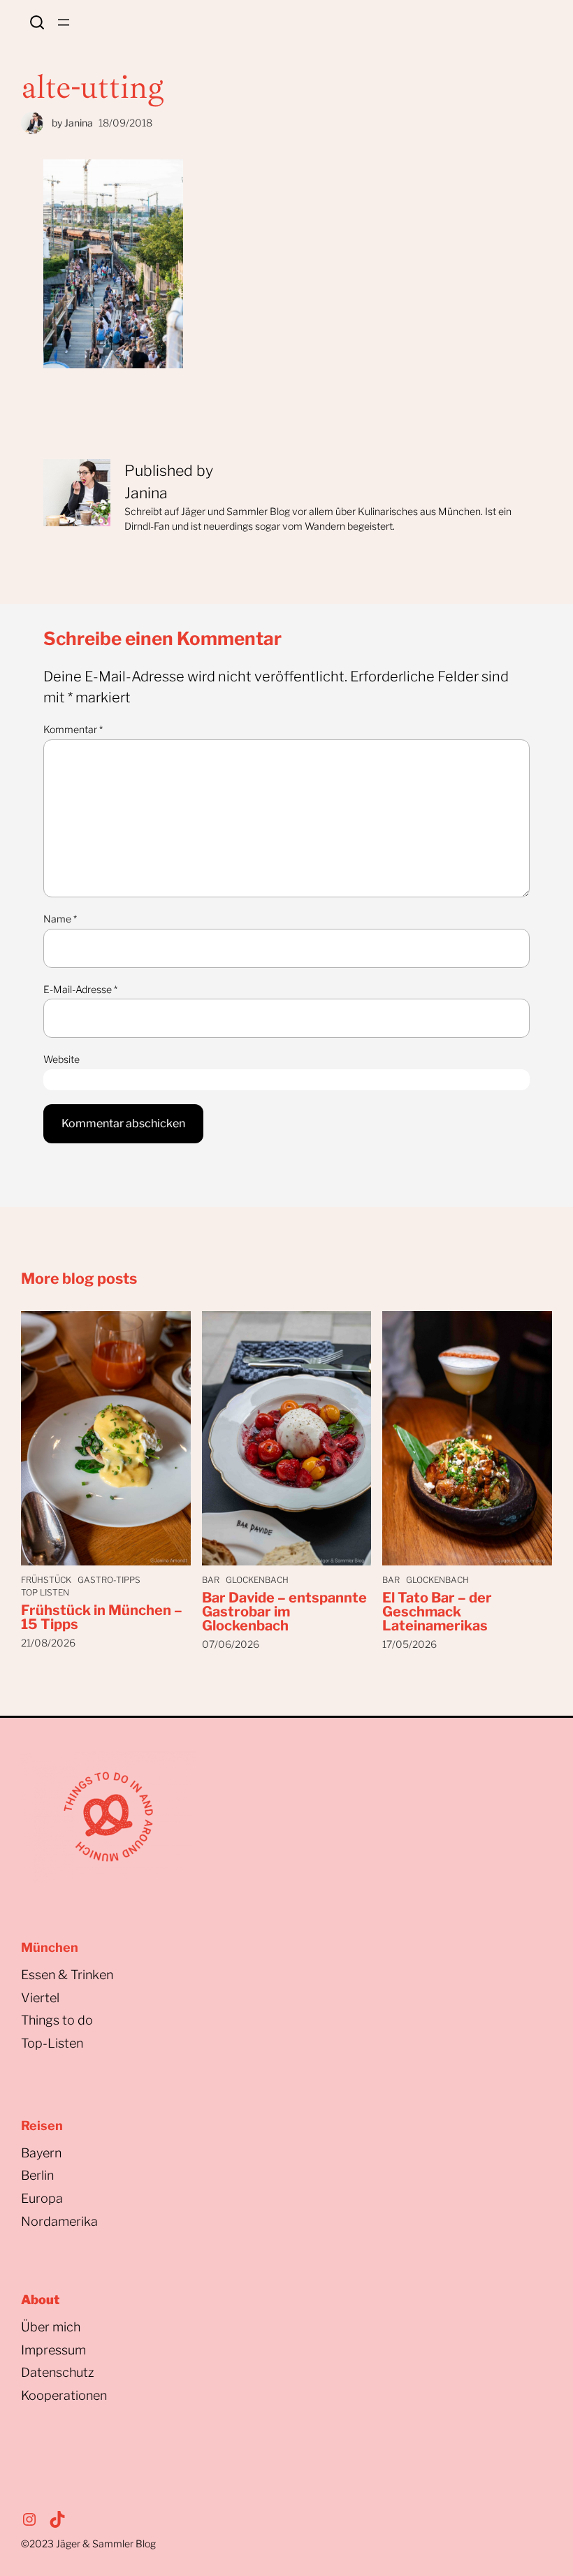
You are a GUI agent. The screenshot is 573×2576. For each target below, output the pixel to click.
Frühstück (46, 1580)
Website (61, 1059)
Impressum (53, 2350)
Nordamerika (59, 2221)
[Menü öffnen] (64, 22)
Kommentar (73, 729)
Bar (211, 1580)
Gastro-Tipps (109, 1580)
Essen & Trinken (67, 1975)
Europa (42, 2198)
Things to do (57, 2020)
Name (60, 919)
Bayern (41, 2153)
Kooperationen (64, 2395)
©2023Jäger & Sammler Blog (88, 2544)
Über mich (51, 2327)
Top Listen (45, 1592)
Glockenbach (257, 1580)
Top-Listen (52, 2043)
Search (37, 22)
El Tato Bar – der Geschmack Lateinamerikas (437, 1612)
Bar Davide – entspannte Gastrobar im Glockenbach (284, 1612)
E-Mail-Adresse (80, 989)
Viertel (40, 1998)
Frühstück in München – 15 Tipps (102, 1617)
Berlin (37, 2175)
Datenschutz (58, 2372)
